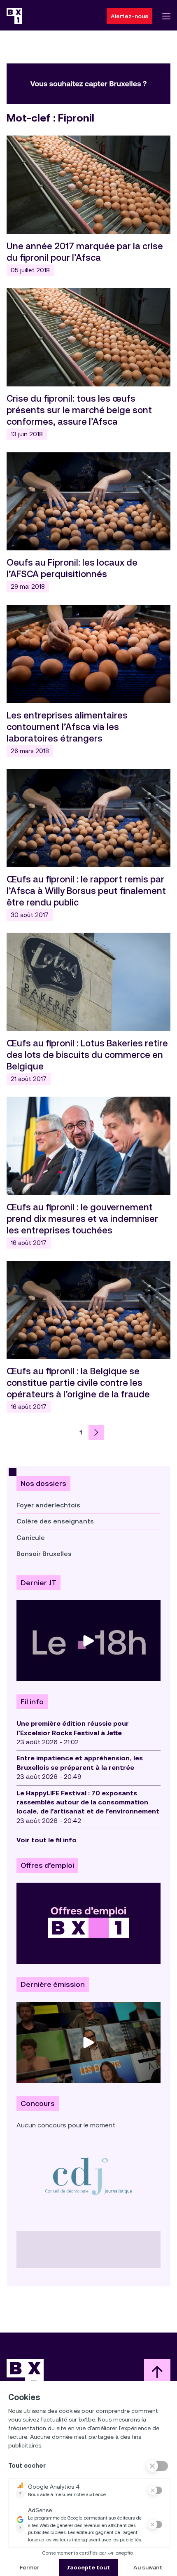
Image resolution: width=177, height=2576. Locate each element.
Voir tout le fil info (47, 1840)
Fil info (32, 1702)
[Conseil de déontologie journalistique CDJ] (88, 2176)
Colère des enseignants (55, 1521)
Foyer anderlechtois (48, 1505)
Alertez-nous (129, 16)
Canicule (31, 1538)
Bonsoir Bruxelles (44, 1554)
